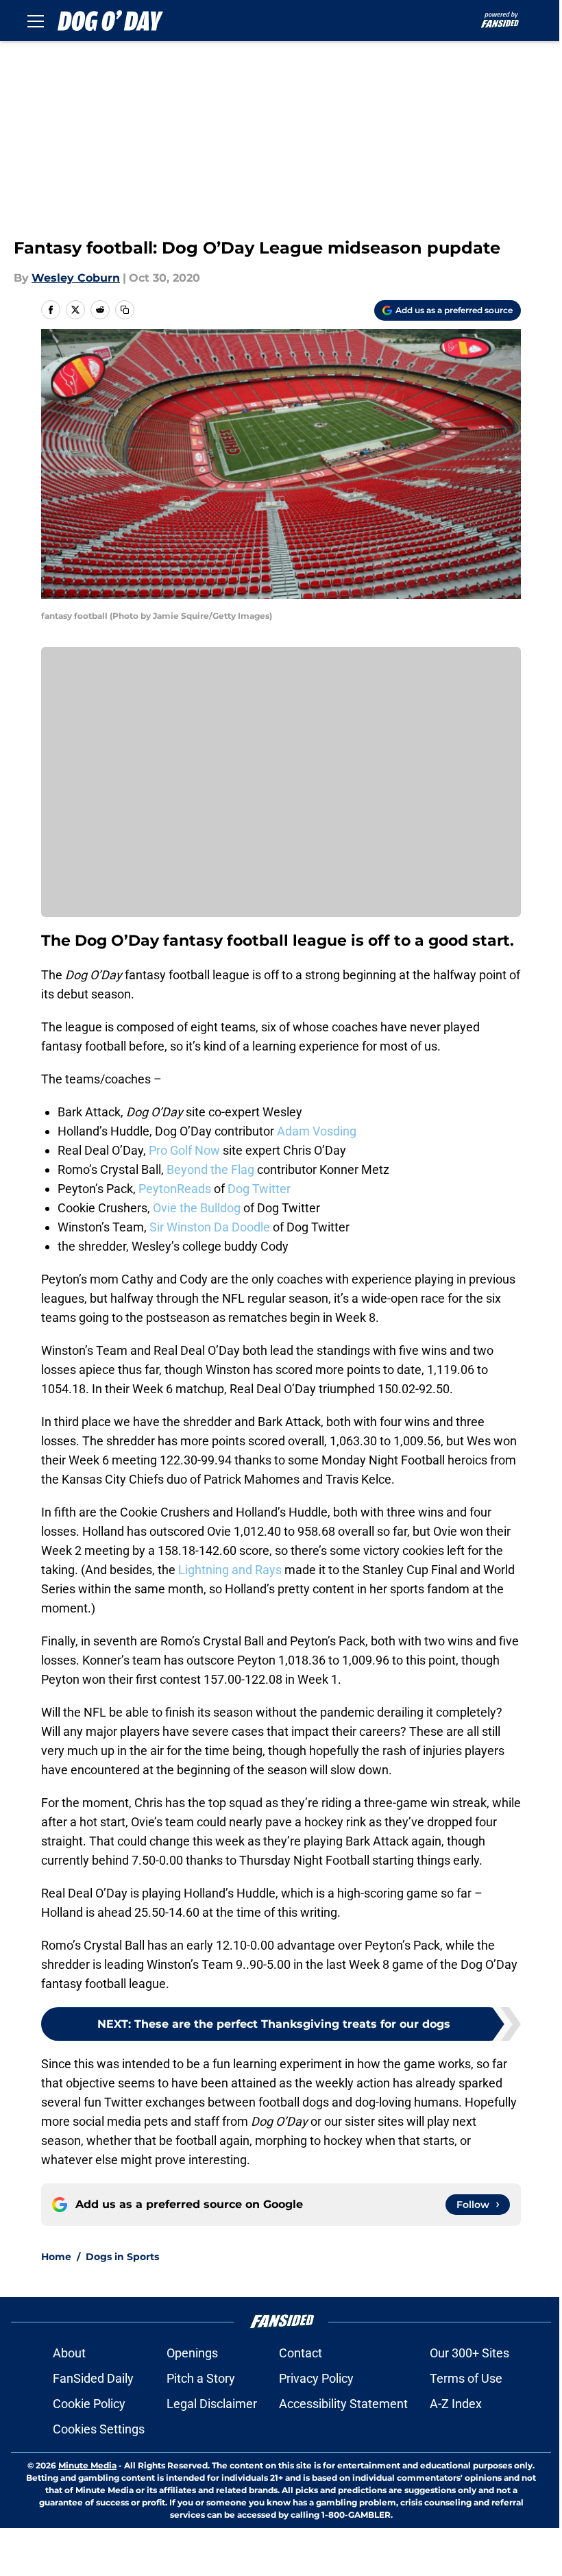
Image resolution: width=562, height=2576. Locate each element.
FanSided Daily (93, 2378)
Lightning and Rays (230, 1570)
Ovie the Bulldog (197, 1208)
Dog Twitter (259, 1189)
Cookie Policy (89, 2404)
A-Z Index (456, 2404)
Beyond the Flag (210, 1169)
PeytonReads (175, 1189)
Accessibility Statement (343, 2404)
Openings (192, 2353)
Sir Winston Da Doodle (210, 1227)
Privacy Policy (316, 2378)
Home (56, 2257)
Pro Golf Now (184, 1150)
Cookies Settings (99, 2429)
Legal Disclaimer (212, 2404)
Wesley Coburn (76, 278)
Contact (301, 2353)
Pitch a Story (201, 2378)
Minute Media (87, 2465)
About (69, 2353)
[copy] (125, 310)
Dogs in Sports (122, 2257)
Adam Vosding (317, 1131)
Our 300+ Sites (469, 2353)
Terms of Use (466, 2378)
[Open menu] (36, 21)
